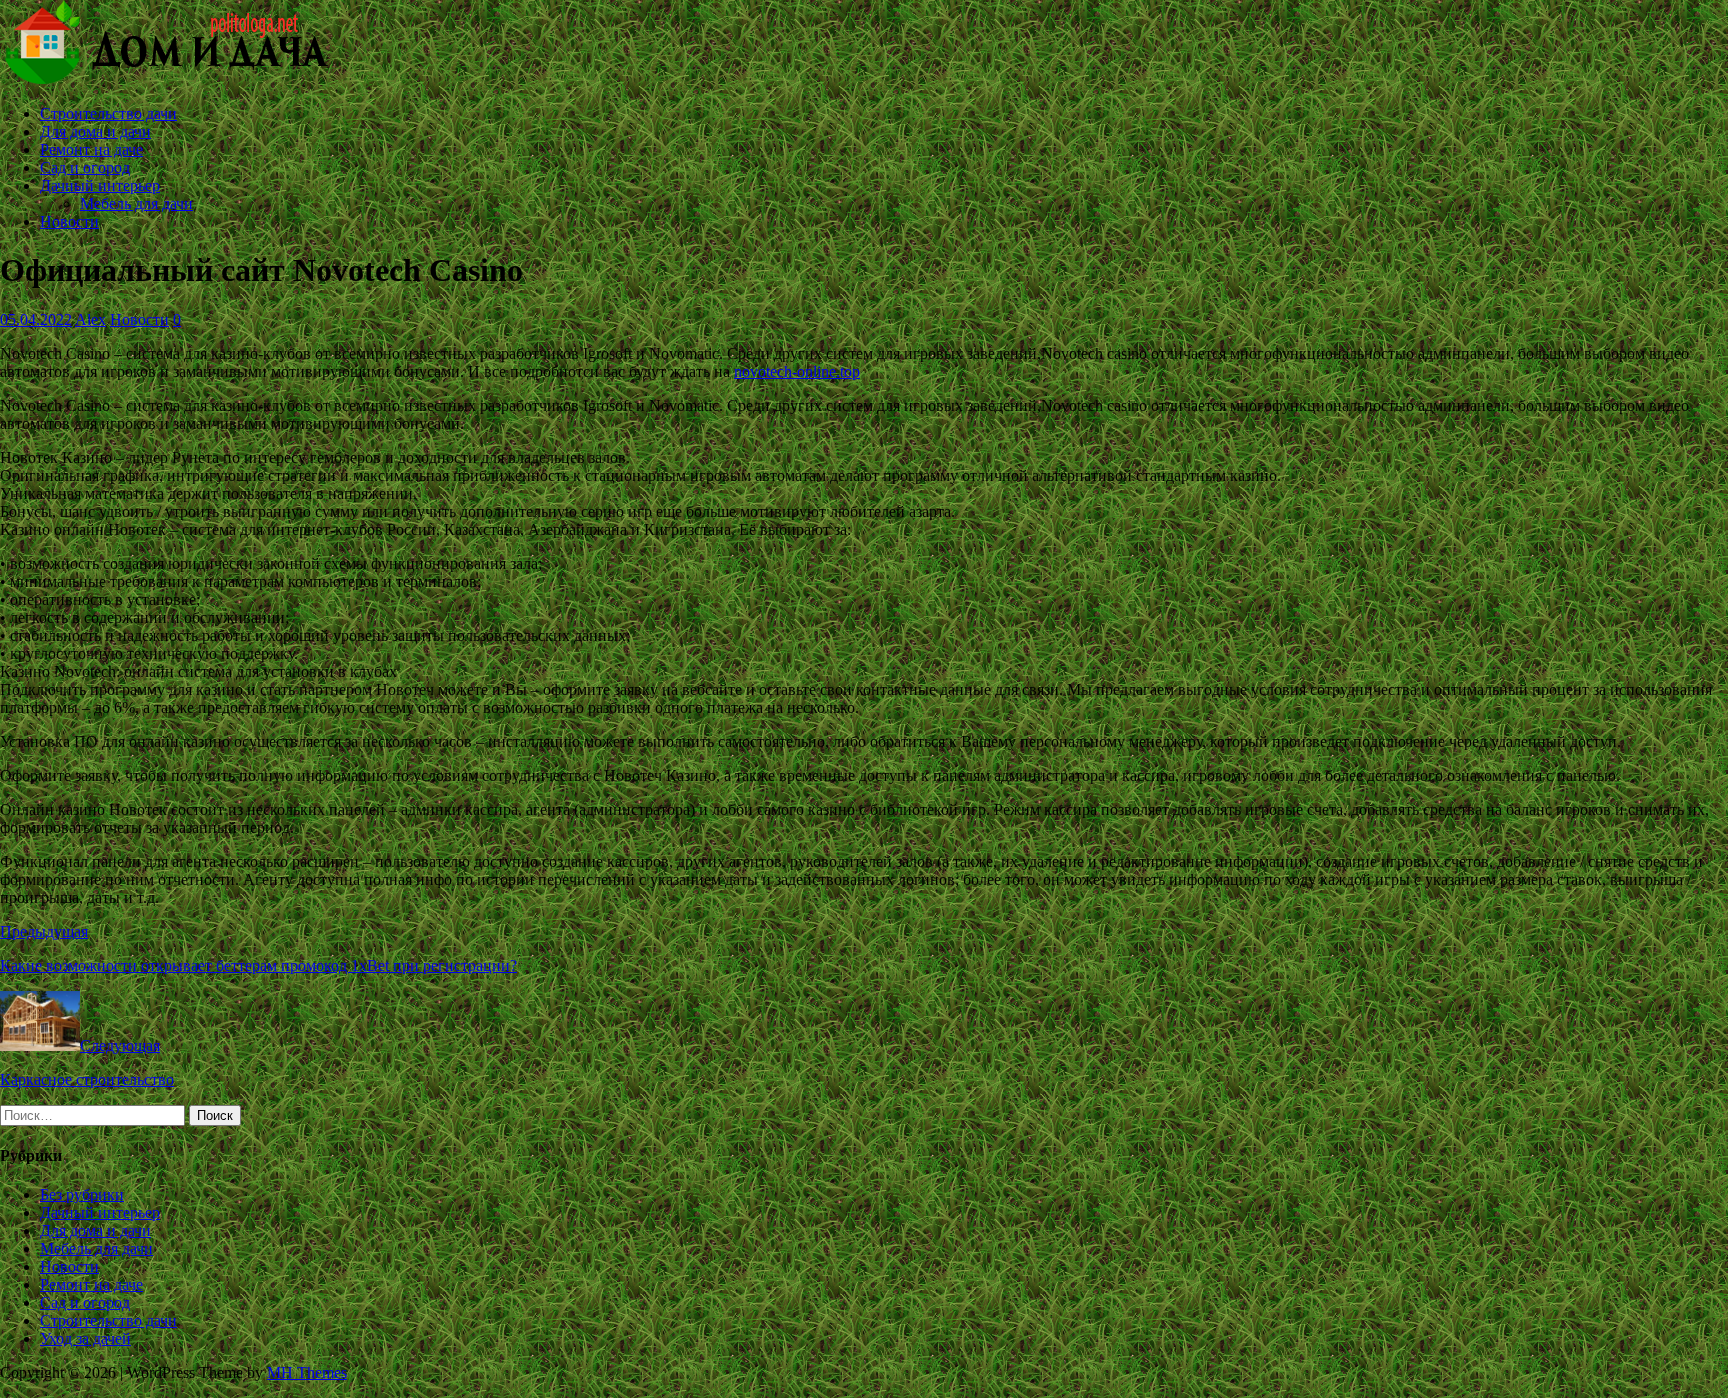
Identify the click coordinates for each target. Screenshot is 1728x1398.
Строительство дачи (108, 113)
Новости (69, 221)
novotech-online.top (797, 371)
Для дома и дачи (95, 131)
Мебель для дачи (136, 203)
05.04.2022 (36, 319)
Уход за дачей (85, 1338)
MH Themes (307, 1372)
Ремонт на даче (91, 149)
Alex (90, 319)
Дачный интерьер (100, 185)
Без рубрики (82, 1194)
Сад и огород (85, 167)
